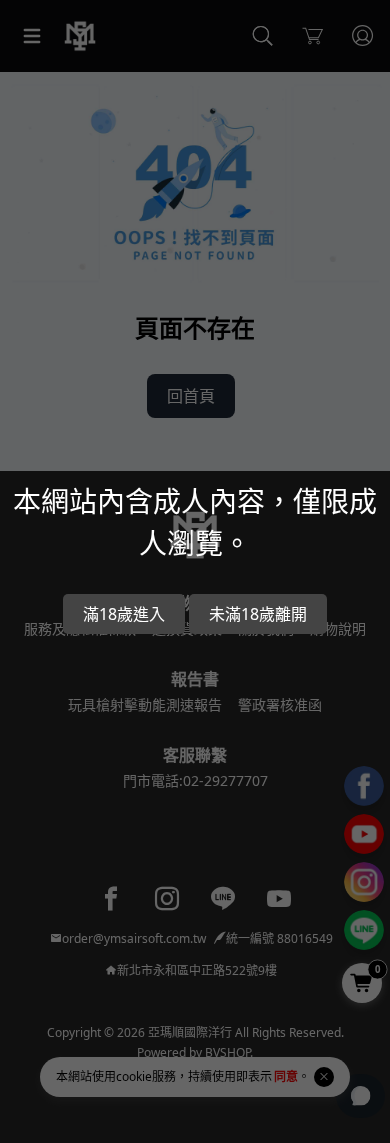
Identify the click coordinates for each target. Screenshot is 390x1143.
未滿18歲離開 (258, 614)
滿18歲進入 (124, 614)
